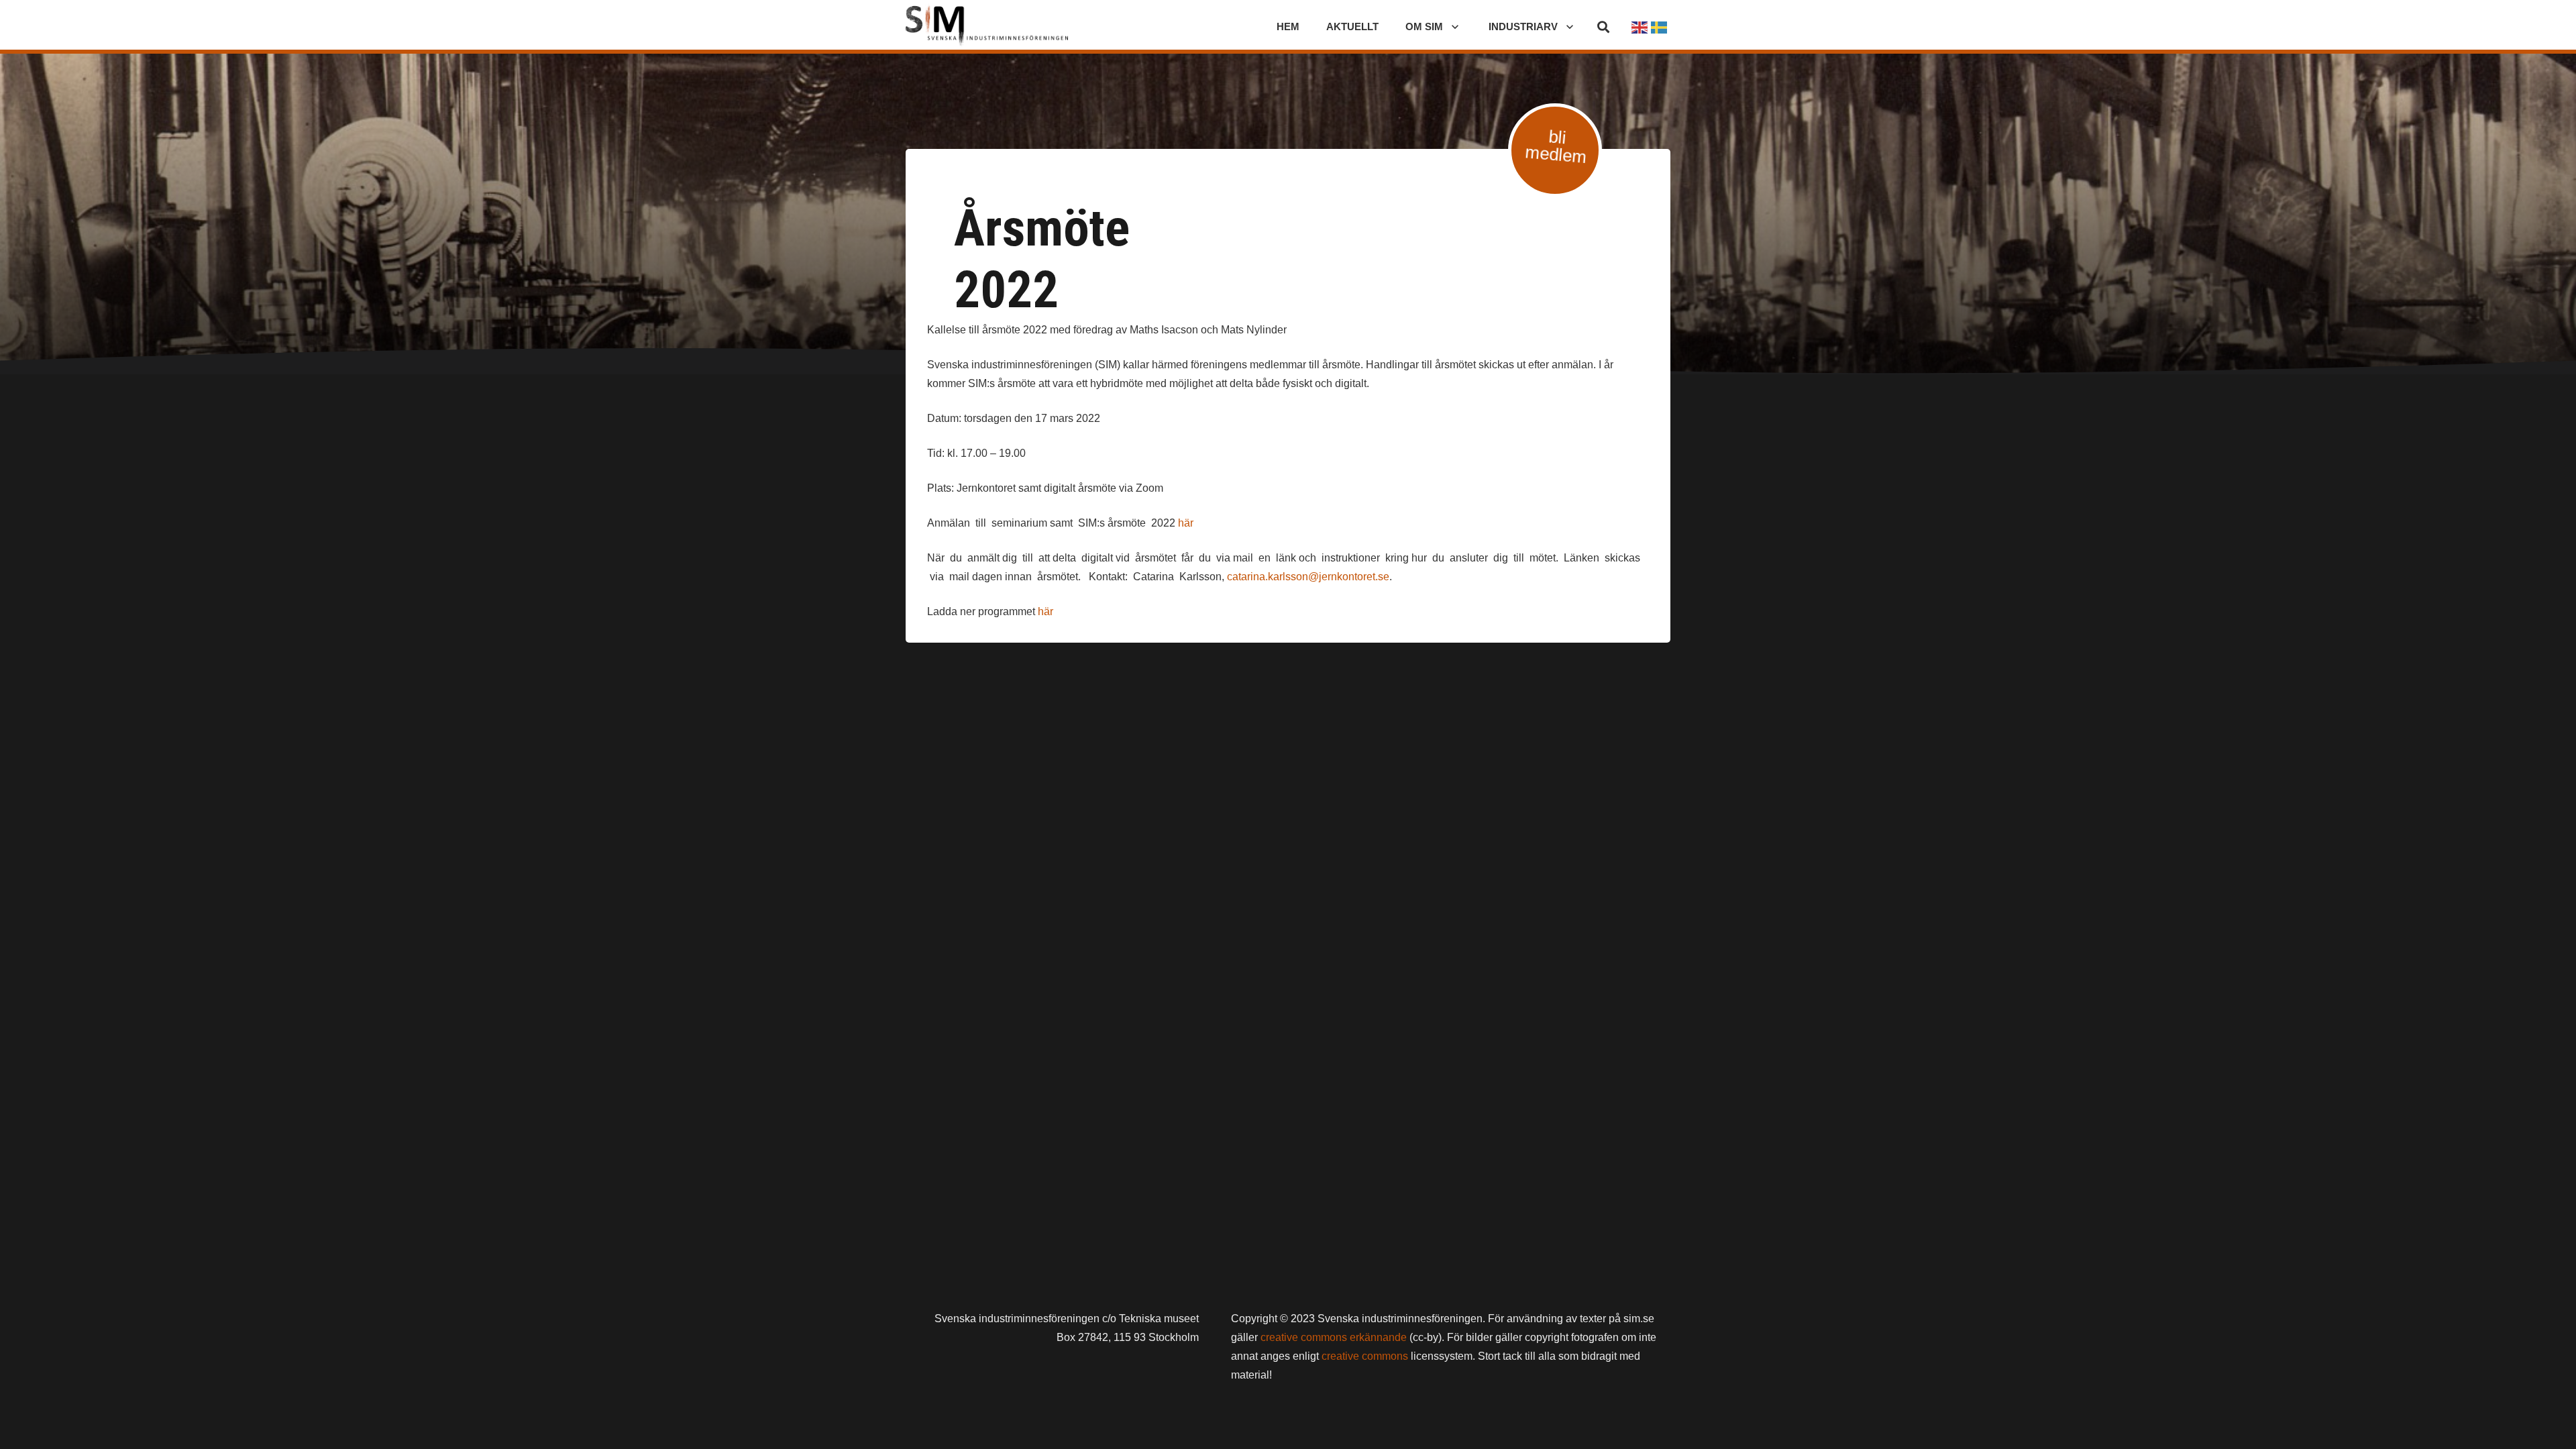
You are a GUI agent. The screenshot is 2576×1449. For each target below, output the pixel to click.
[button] (1603, 27)
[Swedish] (1660, 26)
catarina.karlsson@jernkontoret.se (1308, 577)
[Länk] (987, 27)
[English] (1640, 26)
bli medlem (1556, 147)
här (1186, 523)
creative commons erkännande (1334, 1337)
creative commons (1365, 1356)
